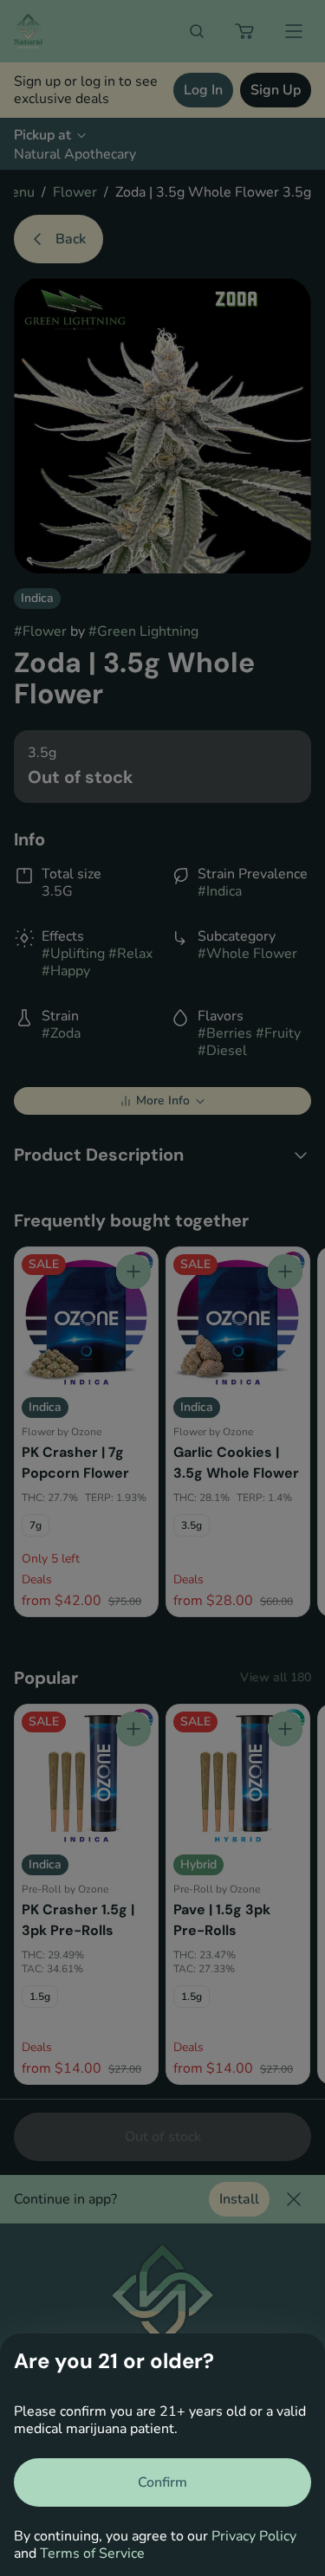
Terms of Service (92, 2553)
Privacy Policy (254, 2536)
